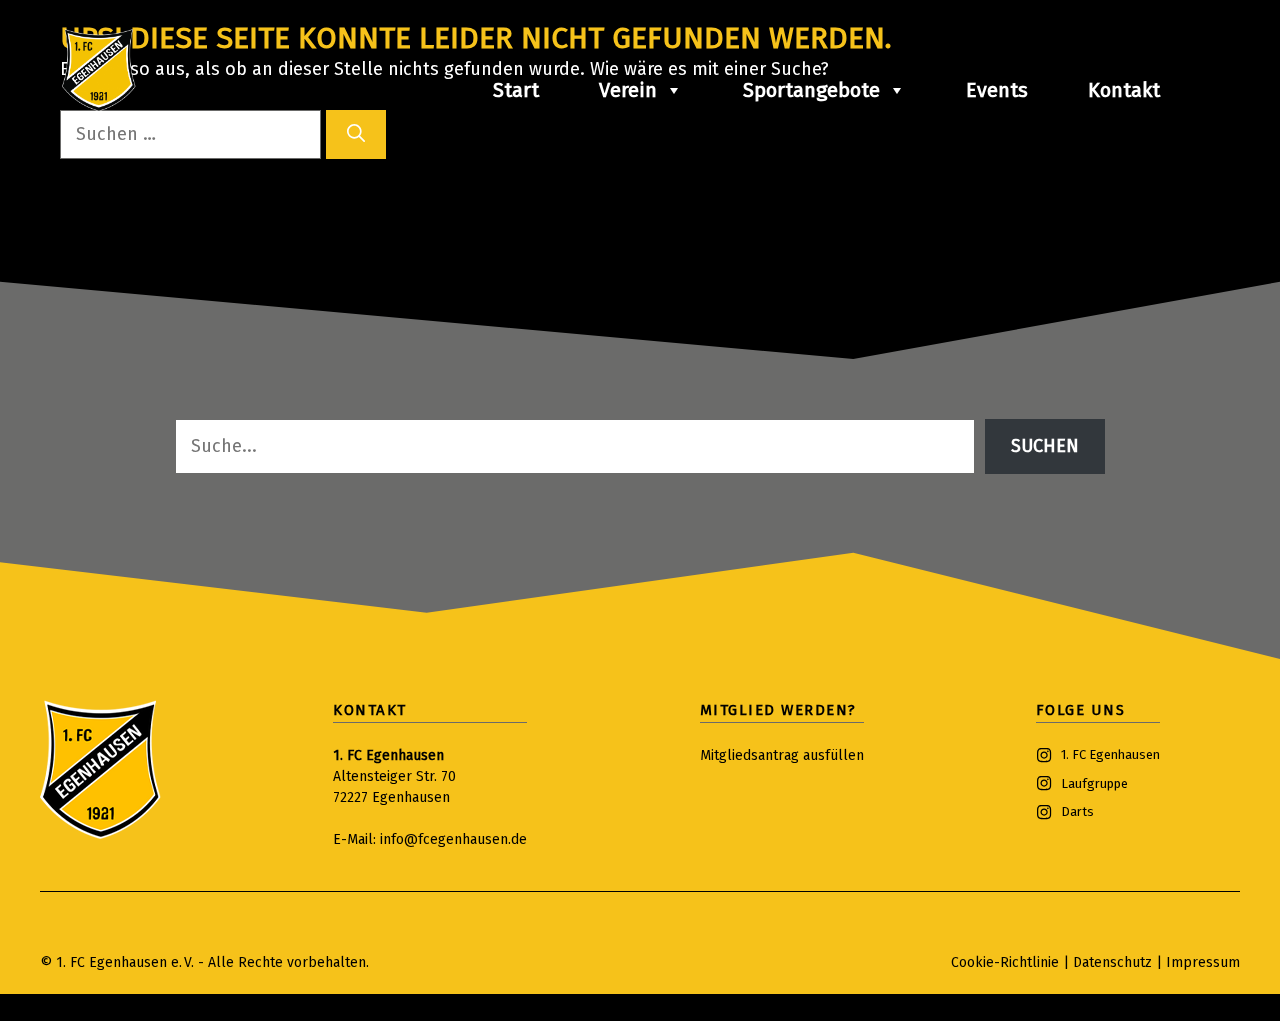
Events (997, 90)
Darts (1077, 811)
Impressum (1203, 962)
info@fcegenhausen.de (453, 839)
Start (516, 90)
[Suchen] (356, 134)
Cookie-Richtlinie (1005, 962)
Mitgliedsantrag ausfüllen (782, 755)
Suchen (1045, 446)
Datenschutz (1114, 962)
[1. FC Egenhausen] (99, 70)
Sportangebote (811, 90)
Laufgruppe (1094, 783)
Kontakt (1124, 90)
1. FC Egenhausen (1110, 754)
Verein (628, 90)
